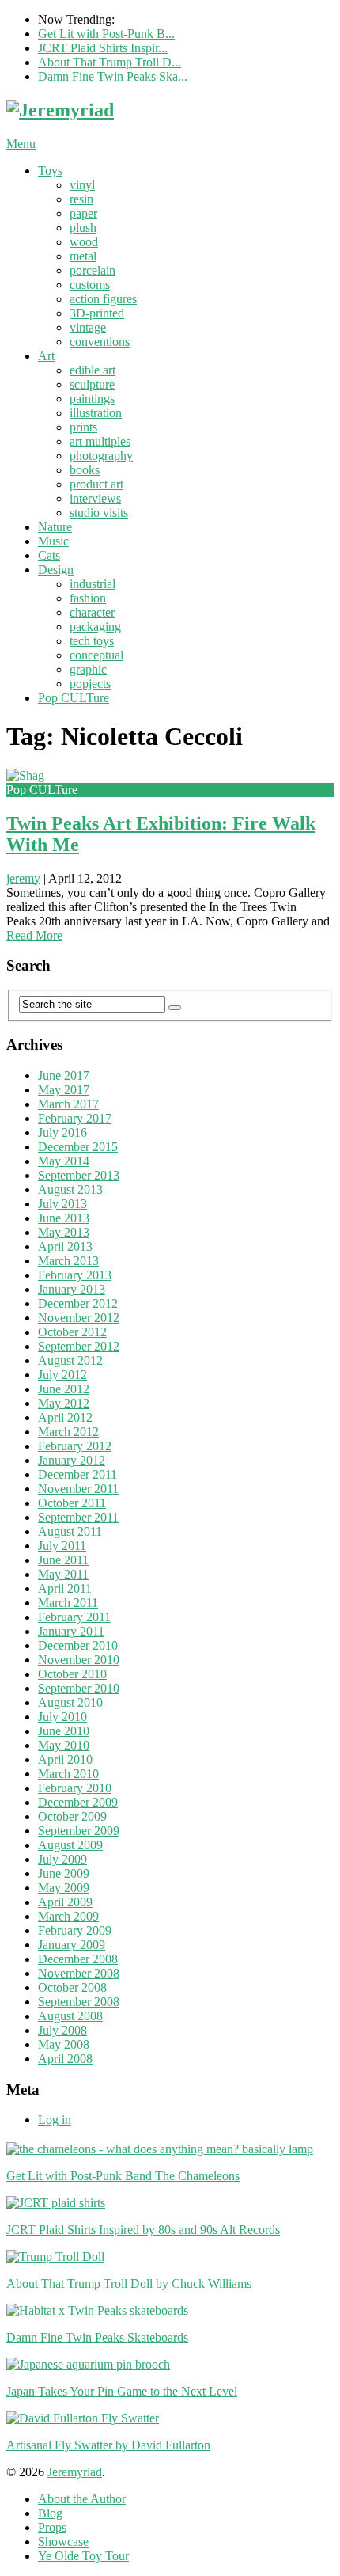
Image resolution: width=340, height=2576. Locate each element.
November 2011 (78, 1489)
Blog (50, 2513)
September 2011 (78, 1517)
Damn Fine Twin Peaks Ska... (113, 76)
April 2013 (65, 1246)
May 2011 (63, 1574)
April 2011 (65, 1588)
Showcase (63, 2542)
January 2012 (72, 1460)
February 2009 (75, 1930)
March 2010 (68, 1774)
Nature (55, 527)
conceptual (96, 655)
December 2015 (78, 1147)
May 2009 (64, 1888)
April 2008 (65, 2059)
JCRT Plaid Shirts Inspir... (103, 48)
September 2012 (79, 1346)
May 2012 (64, 1403)
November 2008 (79, 1973)
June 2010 (64, 1731)
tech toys (92, 641)
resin (81, 199)
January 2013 (72, 1289)
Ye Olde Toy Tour (83, 2556)
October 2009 (72, 1816)
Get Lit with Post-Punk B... (106, 34)
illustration (96, 413)
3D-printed (97, 313)
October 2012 (72, 1332)
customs (90, 285)
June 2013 (64, 1218)
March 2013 (68, 1261)
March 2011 (68, 1603)
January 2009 (72, 1945)
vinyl (82, 185)
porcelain (93, 270)
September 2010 (79, 1688)
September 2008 (79, 2002)
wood (84, 242)
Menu (21, 144)
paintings (92, 399)
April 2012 (65, 1417)
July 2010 (62, 1717)
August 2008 (70, 2016)
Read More (34, 935)
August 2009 (70, 1845)
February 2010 (75, 1788)
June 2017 (64, 1075)
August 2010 (70, 1702)
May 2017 (64, 1090)
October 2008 (72, 1987)
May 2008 (64, 2044)
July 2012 (62, 1375)
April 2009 (65, 1902)
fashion (88, 598)
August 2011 (70, 1531)
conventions (100, 342)
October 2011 (72, 1503)
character (92, 612)
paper (83, 213)
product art (96, 484)
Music (53, 541)
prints (83, 427)
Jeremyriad (75, 2472)
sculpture (92, 384)
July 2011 (62, 1546)
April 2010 (65, 1759)
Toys (50, 171)
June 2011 (63, 1560)
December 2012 (78, 1303)
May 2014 (64, 1161)
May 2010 (64, 1745)
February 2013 (75, 1275)
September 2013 (79, 1175)
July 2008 (62, 2030)
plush (83, 228)
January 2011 (71, 1631)
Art (46, 356)
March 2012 (68, 1432)
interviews (95, 498)
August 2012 (70, 1360)
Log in (55, 2120)
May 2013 (64, 1232)
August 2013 (70, 1189)
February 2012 (75, 1446)
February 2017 (75, 1118)
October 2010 (72, 1674)
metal (83, 256)
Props (52, 2527)
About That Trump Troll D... (110, 62)
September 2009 (79, 1831)
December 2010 (78, 1645)
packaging (95, 627)
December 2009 (78, 1802)
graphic (88, 669)
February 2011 (74, 1617)
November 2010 (79, 1660)
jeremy (23, 878)
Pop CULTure (74, 698)
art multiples (100, 441)
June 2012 (64, 1389)
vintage (88, 327)
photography (101, 456)
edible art (93, 370)
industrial (93, 584)
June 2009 (64, 1873)
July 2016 (62, 1132)
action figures (103, 299)
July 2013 (62, 1204)
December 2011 (77, 1474)
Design (56, 570)
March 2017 (68, 1104)
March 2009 (68, 1916)
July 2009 (62, 1859)
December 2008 (78, 1959)
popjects (90, 684)
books (85, 470)
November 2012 (79, 1318)
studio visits (99, 513)
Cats (49, 555)
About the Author (82, 2499)
